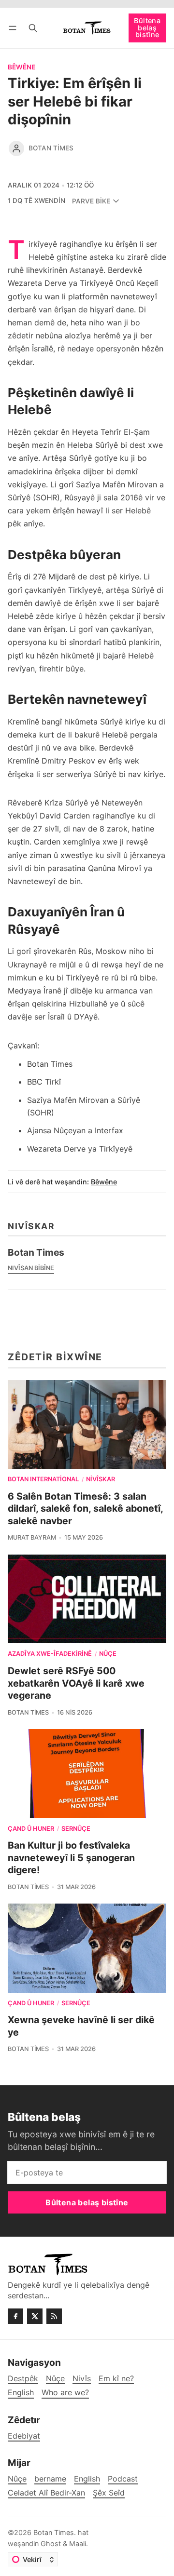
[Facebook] (15, 2316)
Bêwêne (22, 67)
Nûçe (108, 1654)
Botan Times (51, 148)
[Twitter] (35, 2316)
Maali (78, 2543)
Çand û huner (31, 1829)
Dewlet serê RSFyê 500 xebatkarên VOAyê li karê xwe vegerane (76, 1683)
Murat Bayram (32, 1537)
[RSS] (54, 2316)
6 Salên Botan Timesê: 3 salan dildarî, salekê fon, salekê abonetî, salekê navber (85, 1509)
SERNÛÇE (76, 1829)
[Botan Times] (16, 148)
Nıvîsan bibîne (31, 1268)
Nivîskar (101, 1480)
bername (50, 2479)
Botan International (43, 1480)
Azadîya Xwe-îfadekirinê (50, 1654)
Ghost (51, 2543)
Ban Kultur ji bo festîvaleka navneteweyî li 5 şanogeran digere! (71, 1858)
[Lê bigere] (33, 28)
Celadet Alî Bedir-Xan (46, 2493)
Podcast (123, 2479)
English (87, 2479)
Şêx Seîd (109, 2493)
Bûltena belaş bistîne (147, 27)
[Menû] (14, 28)
